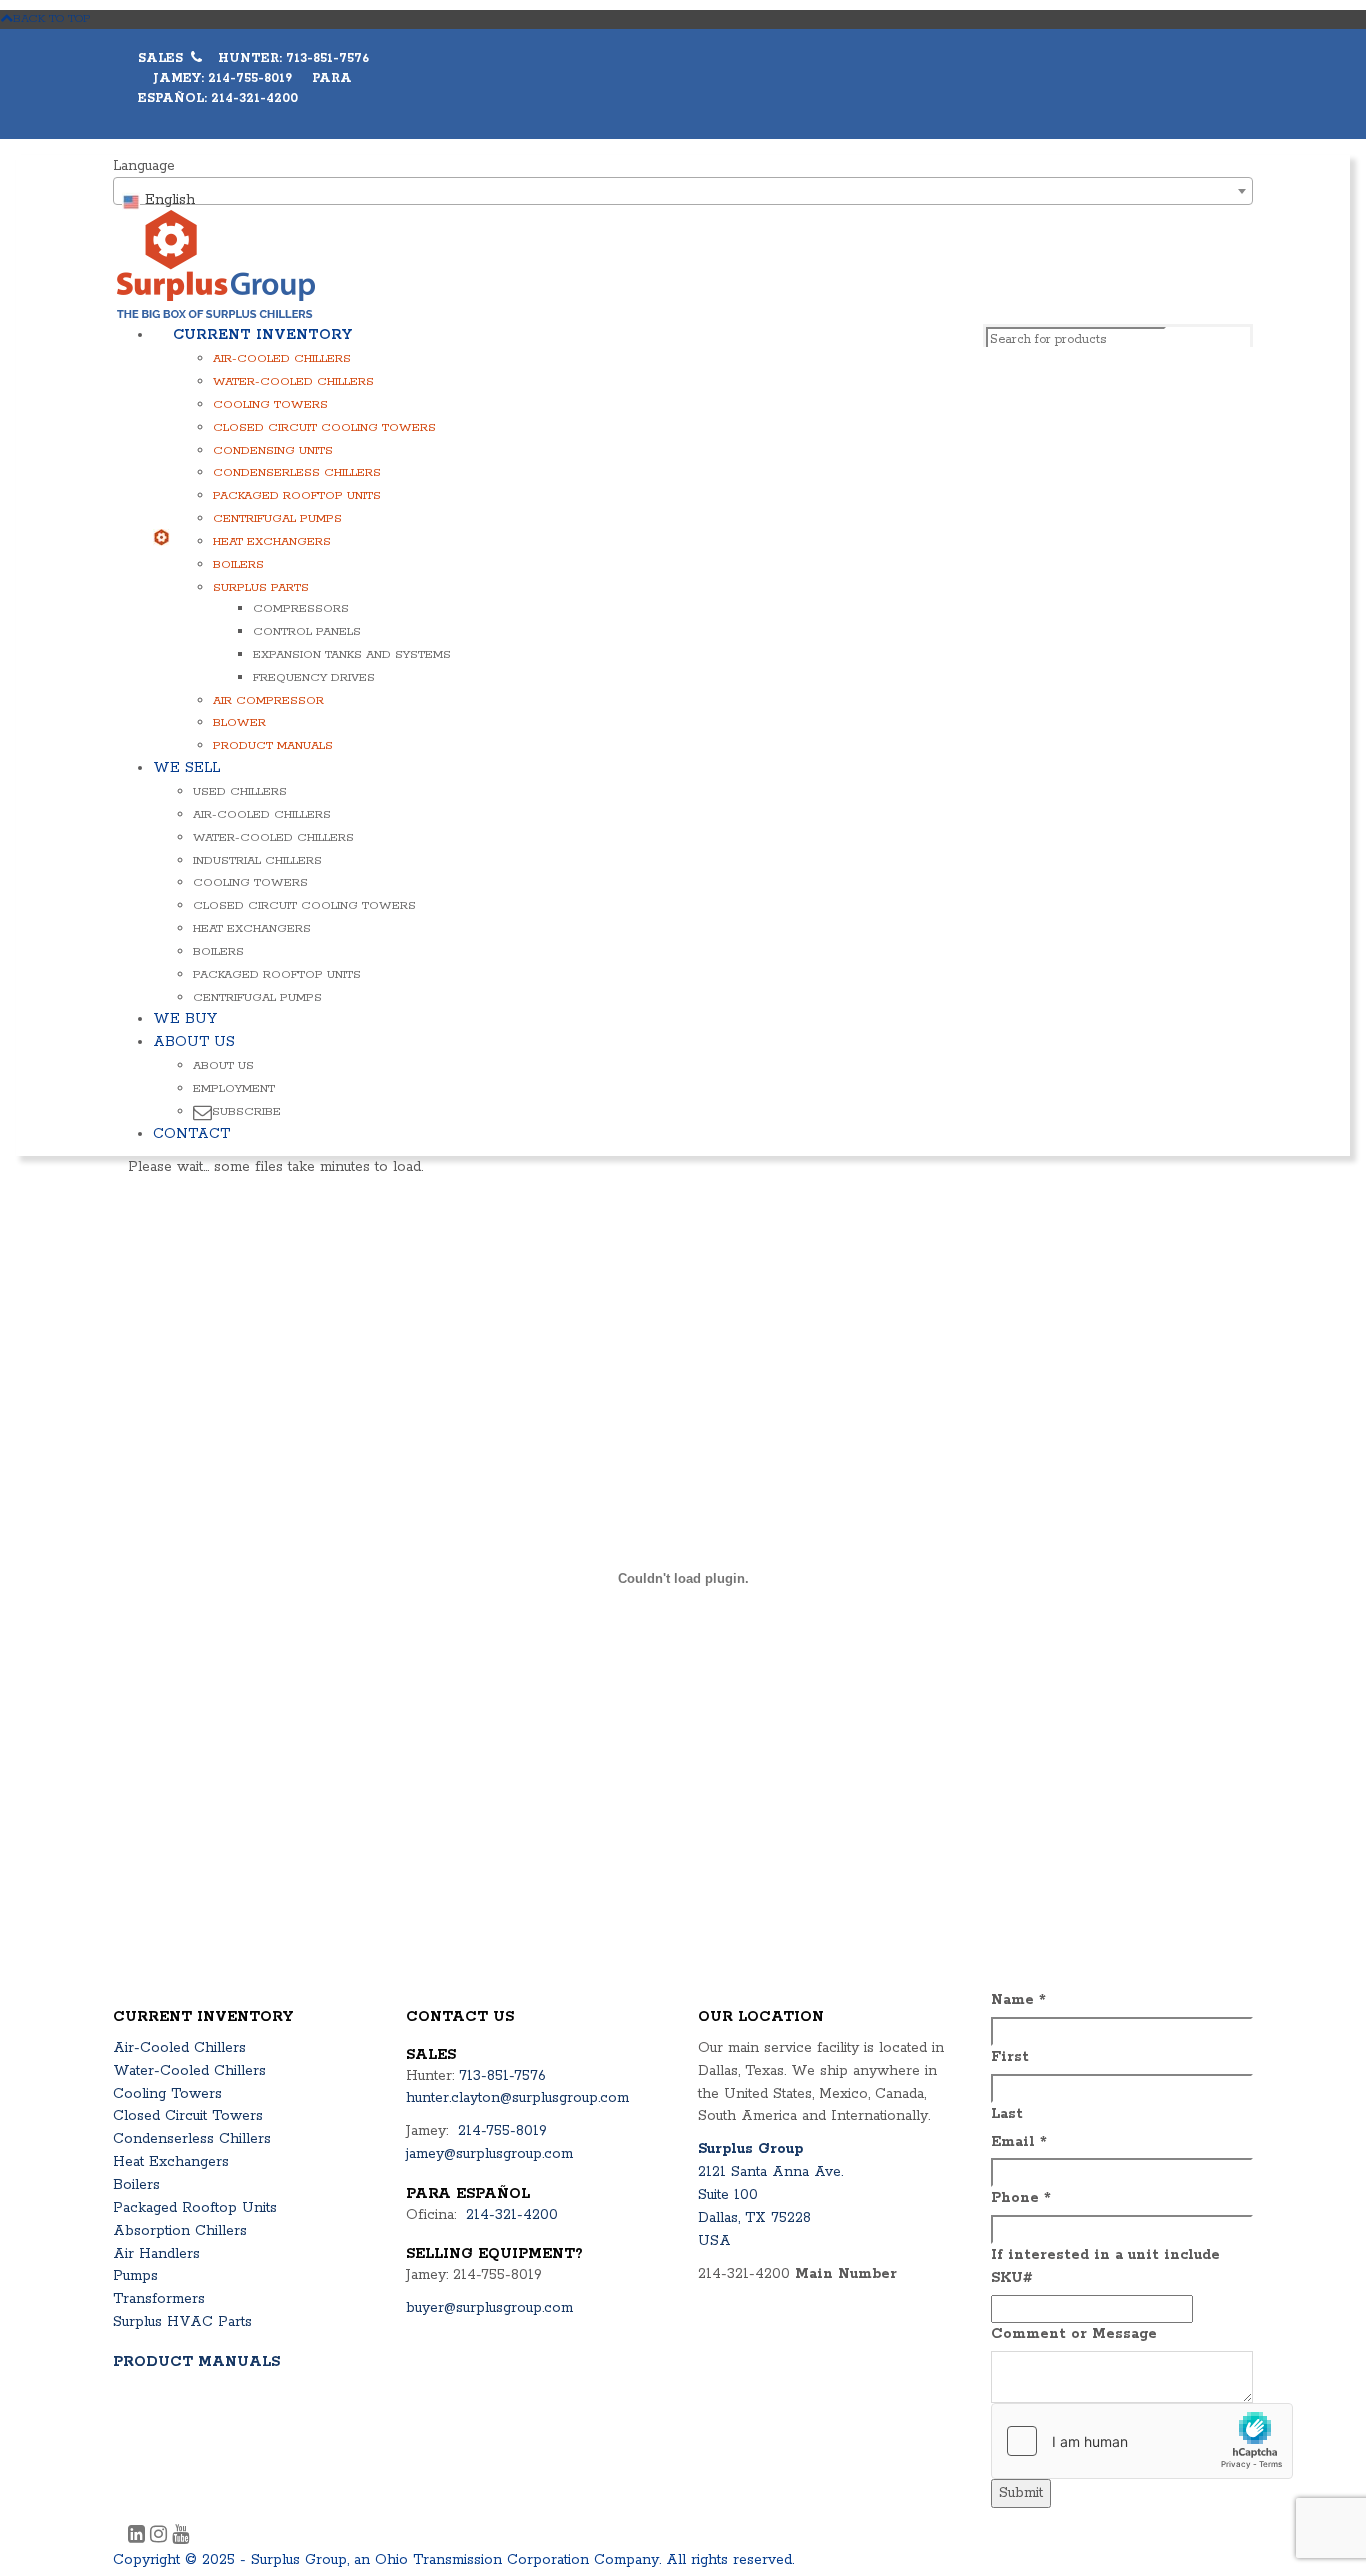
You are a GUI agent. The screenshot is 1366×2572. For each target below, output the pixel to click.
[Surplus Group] (216, 264)
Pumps (135, 2276)
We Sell (186, 768)
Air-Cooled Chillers (282, 358)
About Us (194, 1042)
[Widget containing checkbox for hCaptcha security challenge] (1142, 2441)
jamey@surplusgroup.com (489, 2154)
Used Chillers (240, 791)
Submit (1021, 2493)
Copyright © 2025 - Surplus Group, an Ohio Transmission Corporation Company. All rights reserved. (453, 2560)
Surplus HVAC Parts (182, 2322)
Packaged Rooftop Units (297, 495)
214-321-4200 (512, 2215)
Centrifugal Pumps (277, 518)
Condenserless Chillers (297, 472)
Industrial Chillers (257, 860)
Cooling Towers (270, 404)
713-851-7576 (502, 2076)
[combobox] (683, 191)
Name (1018, 2000)
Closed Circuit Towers (188, 2116)
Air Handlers (156, 2254)
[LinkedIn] (139, 2537)
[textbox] (683, 200)
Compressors (301, 608)
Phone (1021, 2198)
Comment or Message (1074, 2334)
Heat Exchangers (272, 541)
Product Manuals (273, 745)
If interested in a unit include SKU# (1105, 2266)
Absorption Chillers (180, 2231)
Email (1019, 2142)
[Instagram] (161, 2537)
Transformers (159, 2299)
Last (1007, 2114)
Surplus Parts (261, 587)
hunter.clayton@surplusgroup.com (517, 2098)
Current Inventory (262, 335)
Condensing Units (273, 450)
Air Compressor (268, 700)
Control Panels (307, 631)
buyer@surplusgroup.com (489, 2308)
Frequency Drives (314, 677)
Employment (234, 1088)
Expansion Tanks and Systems (352, 654)
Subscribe (246, 1111)
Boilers (238, 564)
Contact (191, 1134)
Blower (239, 722)
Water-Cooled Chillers (293, 381)
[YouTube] (180, 2537)
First (1010, 2057)
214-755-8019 (502, 2131)
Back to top (52, 18)
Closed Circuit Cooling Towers (324, 427)
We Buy (185, 1019)
